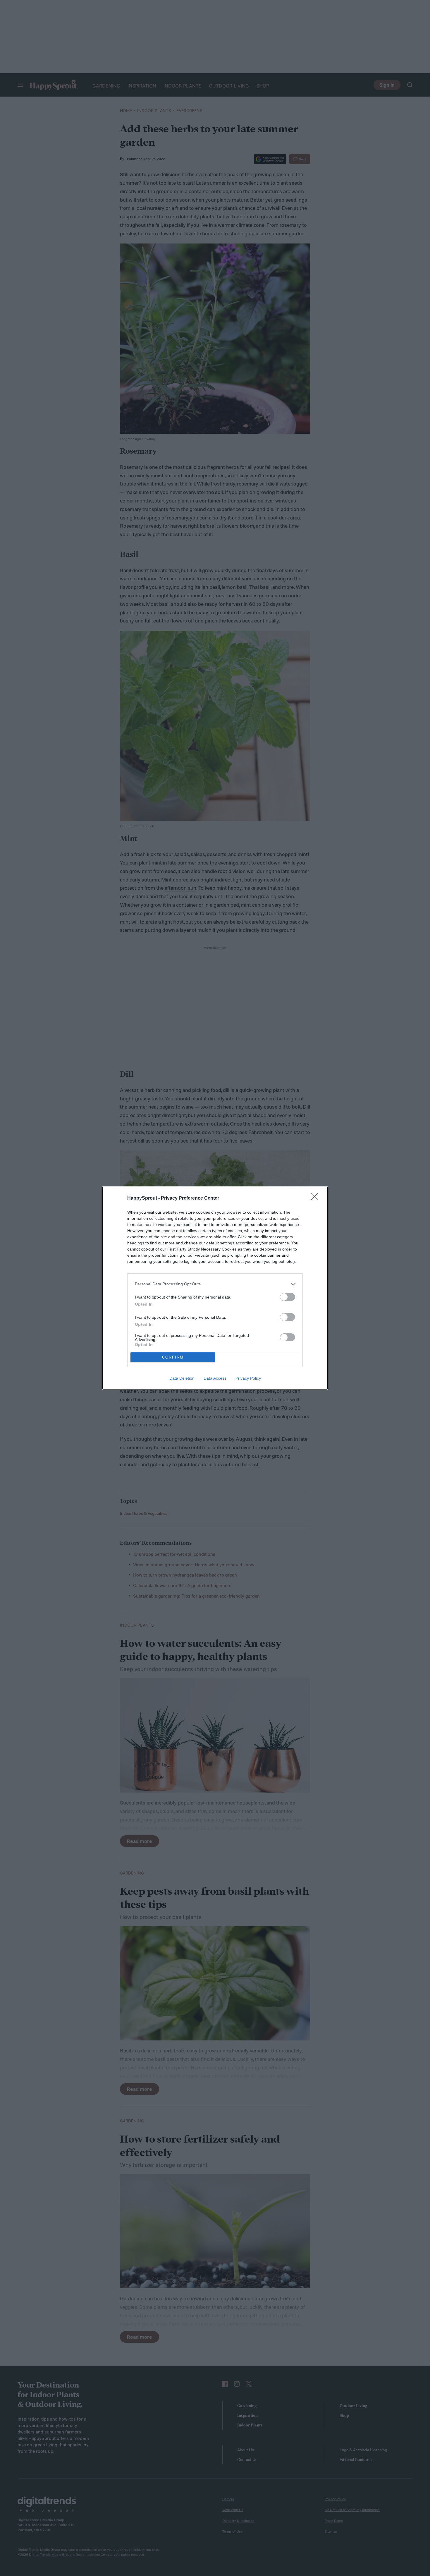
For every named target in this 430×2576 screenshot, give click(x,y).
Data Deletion (182, 1378)
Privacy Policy (248, 1378)
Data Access (215, 1378)
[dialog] (215, 1288)
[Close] (316, 1198)
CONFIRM (173, 1357)
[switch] (288, 1297)
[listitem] (215, 1284)
